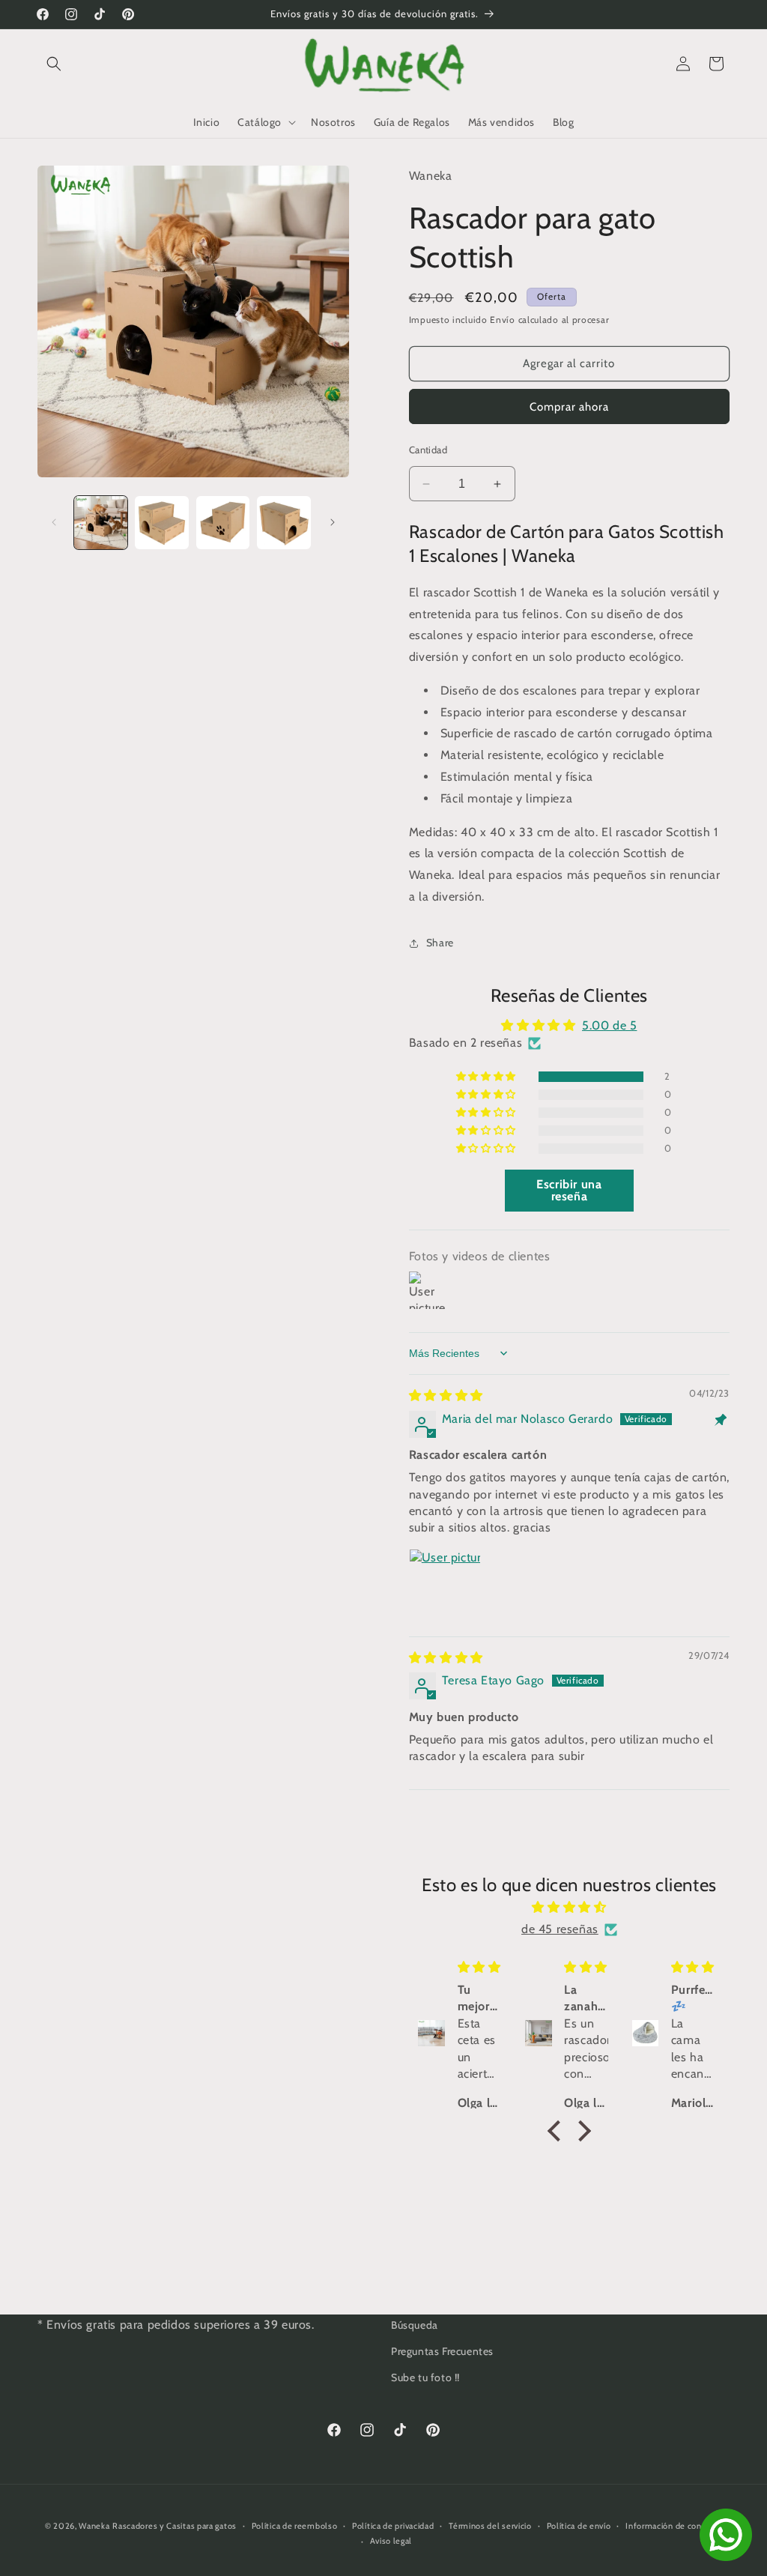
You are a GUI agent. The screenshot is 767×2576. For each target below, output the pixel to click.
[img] (446, 1396)
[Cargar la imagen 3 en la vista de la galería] (223, 523)
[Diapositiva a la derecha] (333, 522)
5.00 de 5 (609, 1025)
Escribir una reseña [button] (569, 1190)
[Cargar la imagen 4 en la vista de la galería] (284, 523)
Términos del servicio (490, 2526)
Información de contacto (674, 2526)
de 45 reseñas (560, 1929)
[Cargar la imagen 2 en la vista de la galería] (161, 523)
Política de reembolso (295, 2526)
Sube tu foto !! (425, 2377)
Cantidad (428, 450)
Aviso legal (391, 2541)
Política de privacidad (393, 2526)
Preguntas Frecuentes (442, 2351)
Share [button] (440, 943)
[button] (54, 64)
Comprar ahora (569, 407)
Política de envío (579, 2526)
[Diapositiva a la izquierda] (54, 522)
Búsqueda (415, 2325)
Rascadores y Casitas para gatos (175, 2526)
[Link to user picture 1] (445, 1585)
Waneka (94, 2526)
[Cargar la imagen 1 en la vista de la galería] (101, 523)
